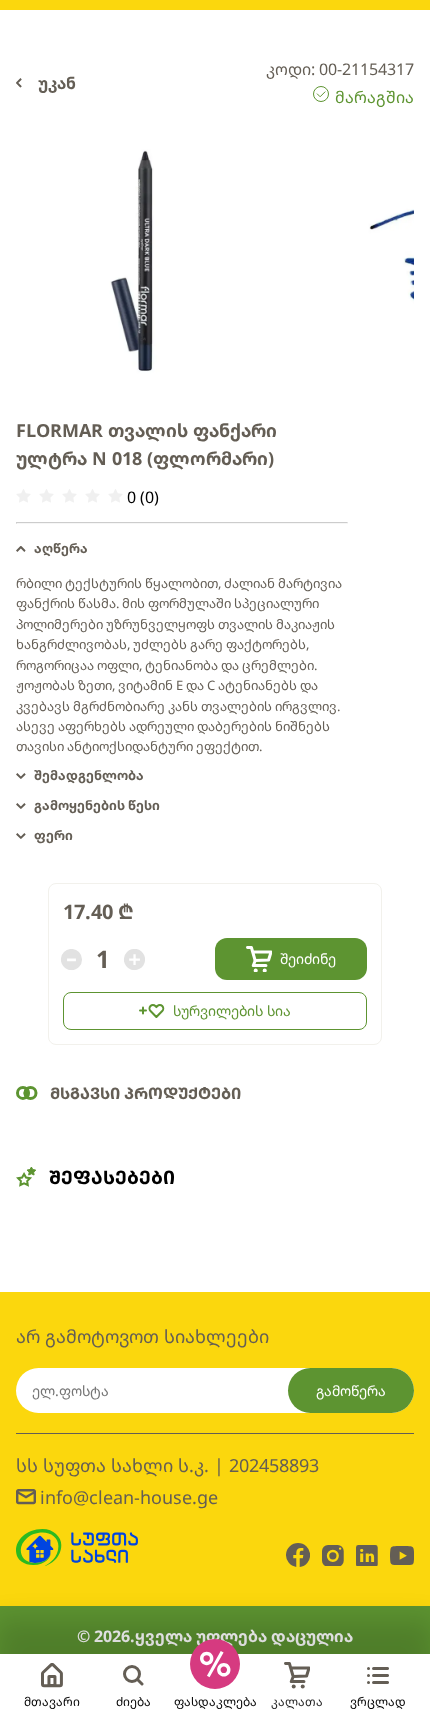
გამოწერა (351, 1390)
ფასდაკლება (215, 1701)
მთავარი (52, 1701)
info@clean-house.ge (129, 1497)
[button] (182, 549)
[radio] (23, 496)
